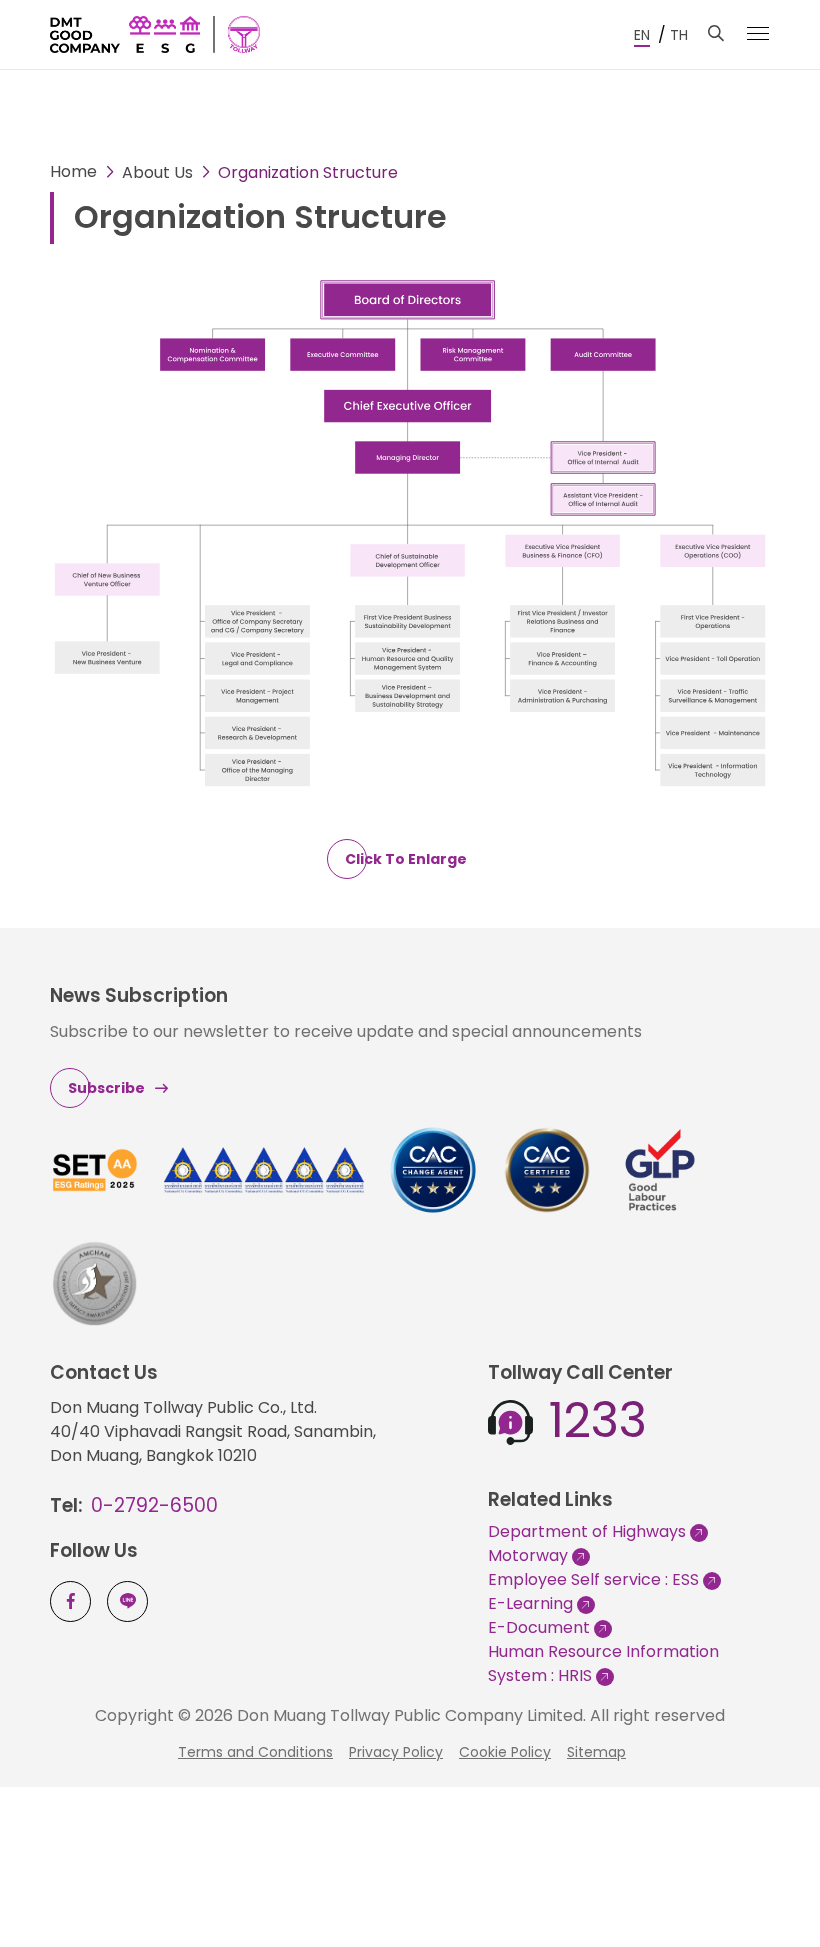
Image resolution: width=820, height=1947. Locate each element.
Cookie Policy (505, 1752)
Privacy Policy (396, 1752)
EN (642, 35)
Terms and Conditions (255, 1752)
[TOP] (775, 1879)
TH (679, 35)
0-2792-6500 (154, 1505)
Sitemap (596, 1752)
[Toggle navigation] (758, 33)
